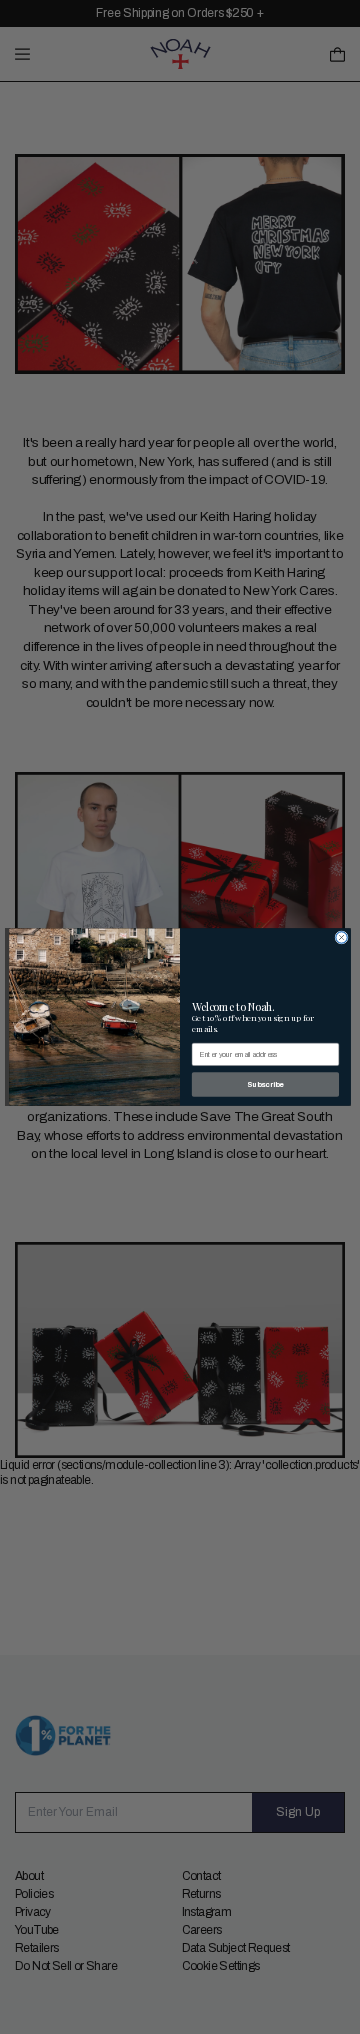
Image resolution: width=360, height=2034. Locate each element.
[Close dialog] (341, 937)
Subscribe (265, 1084)
